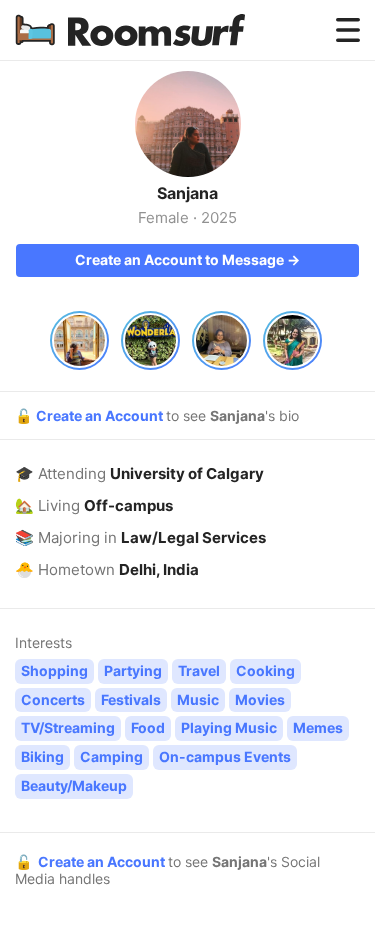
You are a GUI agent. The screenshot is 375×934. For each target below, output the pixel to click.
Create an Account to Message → (187, 259)
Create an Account (101, 415)
